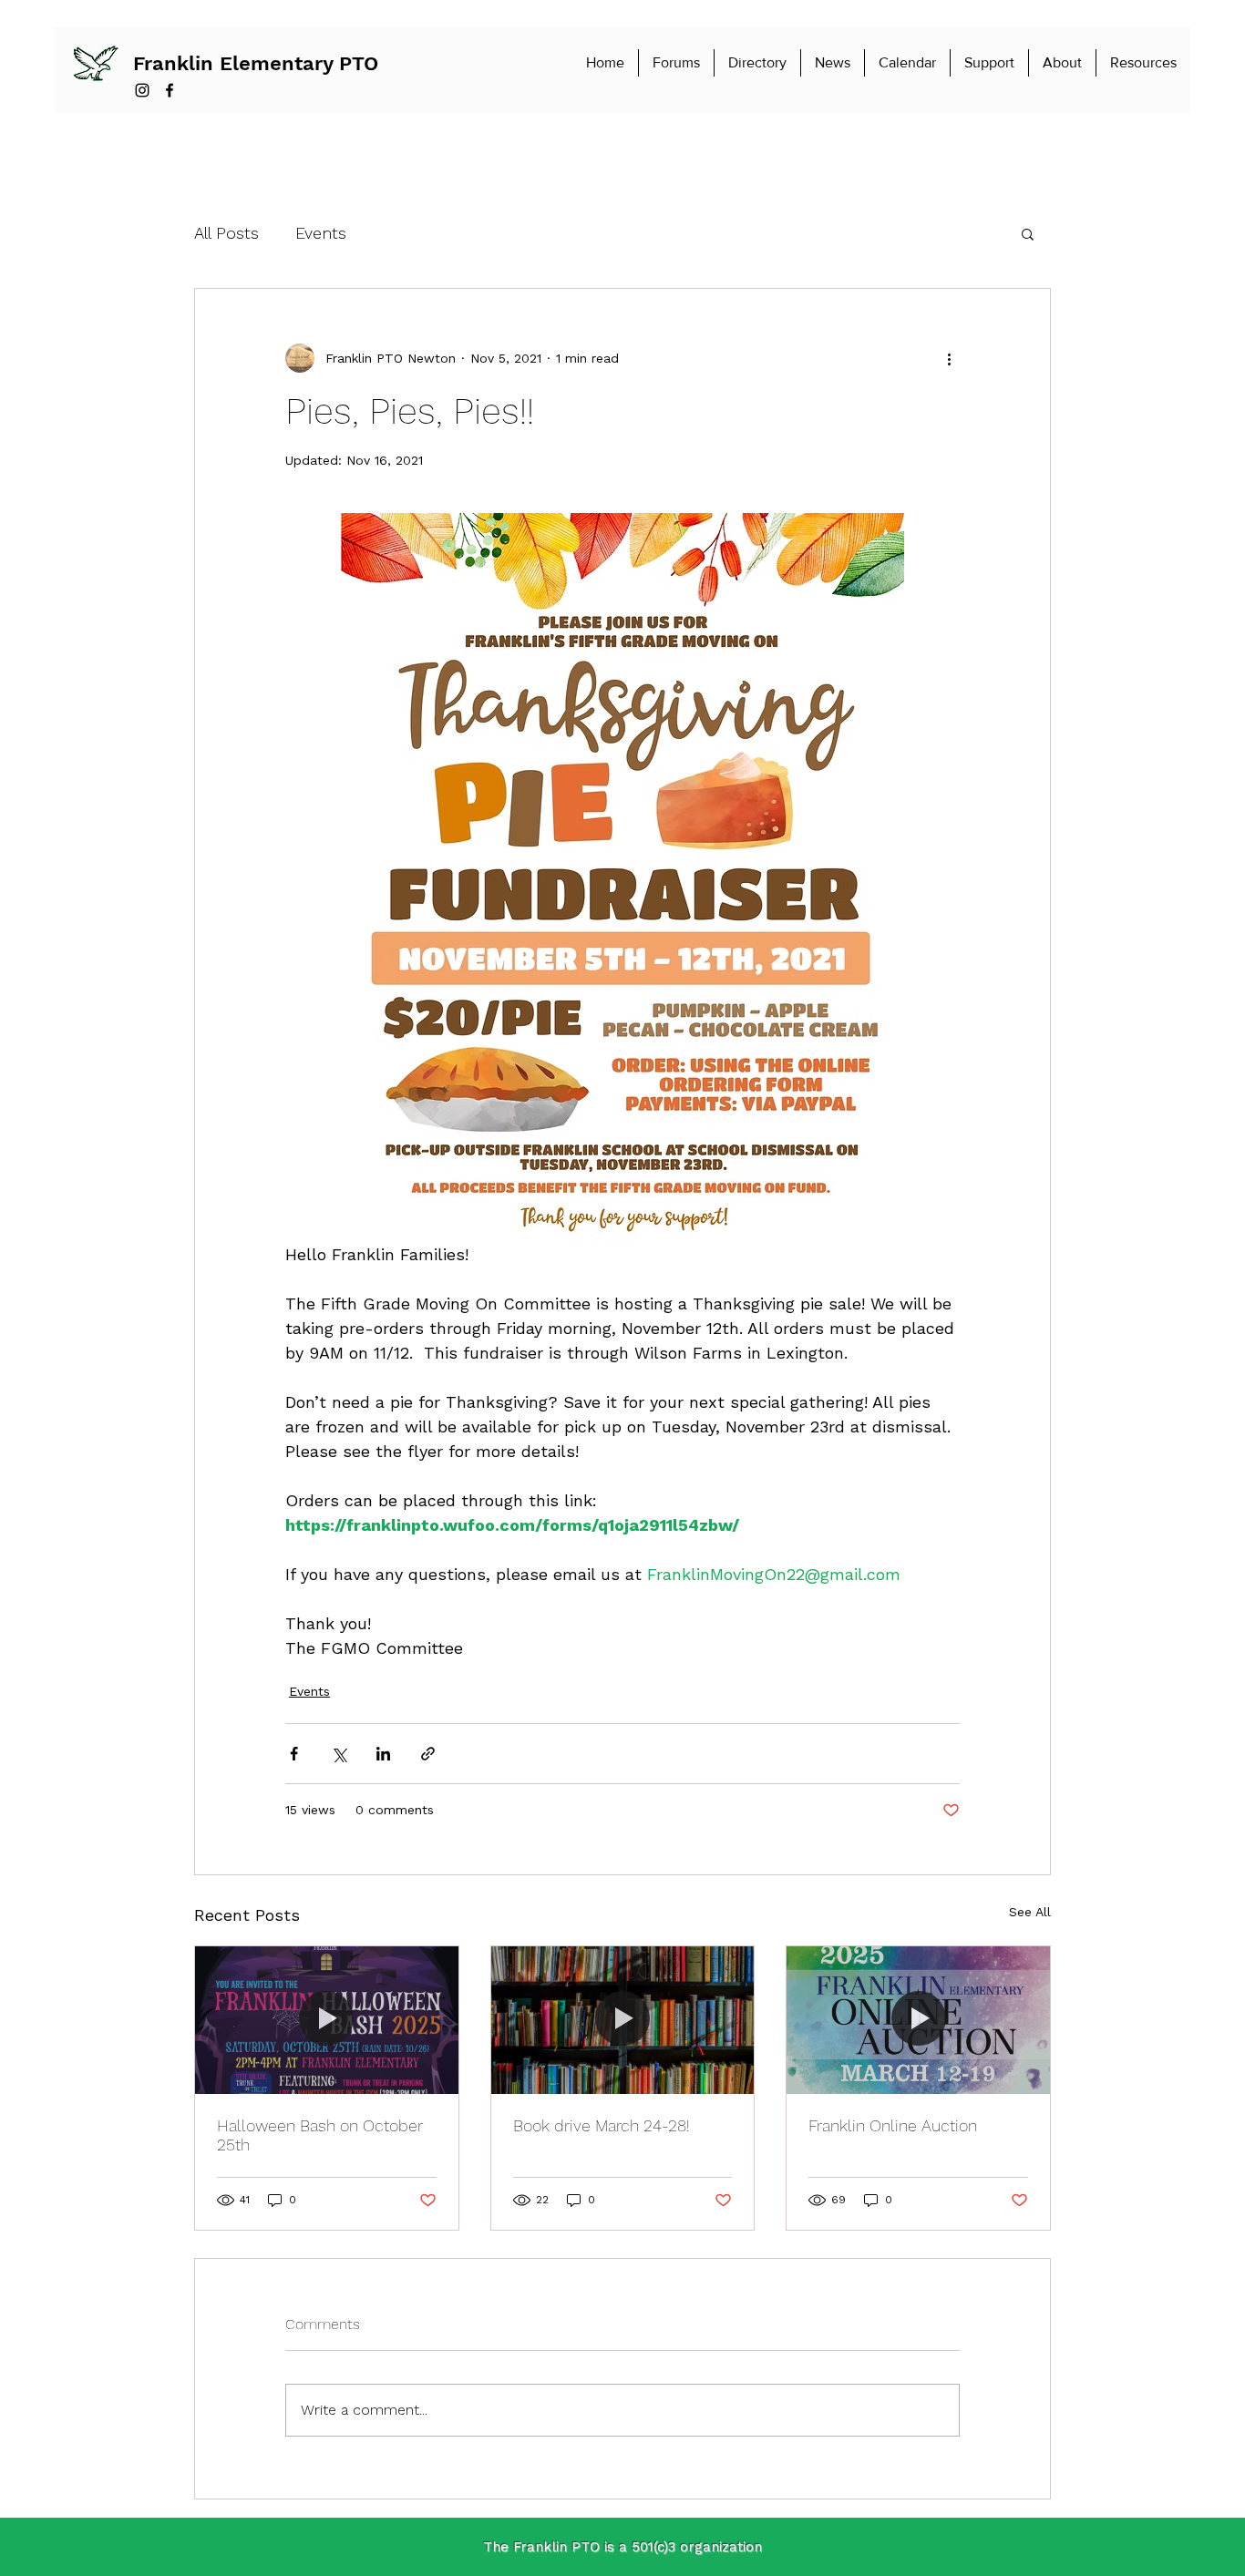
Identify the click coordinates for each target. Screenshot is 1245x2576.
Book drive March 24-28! (602, 2125)
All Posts (226, 233)
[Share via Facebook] (294, 1754)
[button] (1028, 233)
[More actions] (949, 358)
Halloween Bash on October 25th (320, 2135)
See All (1030, 1912)
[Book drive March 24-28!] (623, 2020)
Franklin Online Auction (893, 2125)
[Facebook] (170, 90)
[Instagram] (142, 90)
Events (321, 233)
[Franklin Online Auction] (918, 2020)
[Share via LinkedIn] (383, 1754)
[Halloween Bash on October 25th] (327, 2020)
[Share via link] (428, 1754)
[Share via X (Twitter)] (339, 1754)
